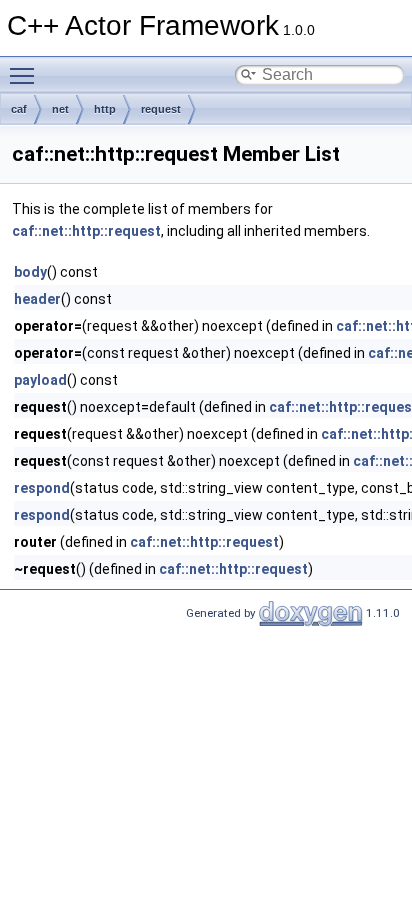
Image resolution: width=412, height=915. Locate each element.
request (161, 109)
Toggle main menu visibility (26, 75)
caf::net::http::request (86, 231)
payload (40, 380)
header (37, 299)
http (105, 109)
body (30, 272)
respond (42, 488)
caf (19, 109)
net (60, 109)
